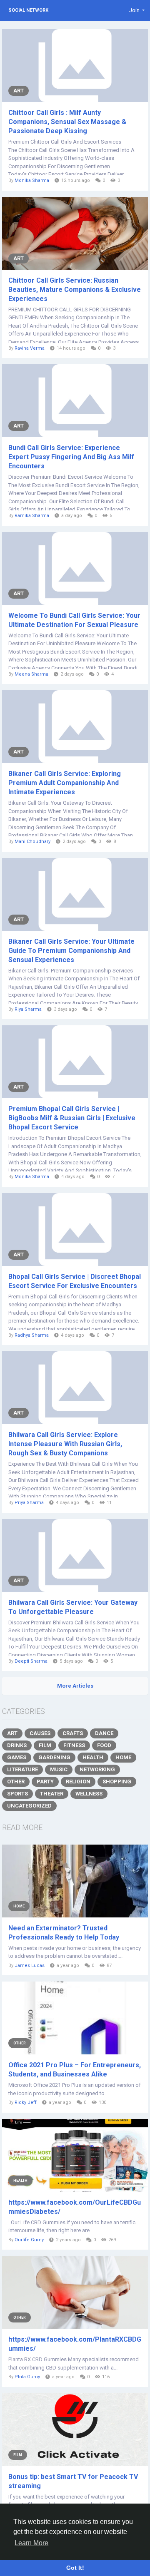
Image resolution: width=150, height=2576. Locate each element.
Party (45, 1782)
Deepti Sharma (31, 1661)
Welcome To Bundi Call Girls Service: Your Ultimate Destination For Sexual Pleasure (74, 620)
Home (123, 1757)
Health (93, 1757)
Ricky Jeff (26, 2102)
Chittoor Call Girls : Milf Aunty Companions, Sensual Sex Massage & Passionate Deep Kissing (67, 122)
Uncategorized (29, 1806)
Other (16, 1782)
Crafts (73, 1733)
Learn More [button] (31, 2543)
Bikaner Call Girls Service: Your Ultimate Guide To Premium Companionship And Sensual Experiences (71, 951)
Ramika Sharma (32, 516)
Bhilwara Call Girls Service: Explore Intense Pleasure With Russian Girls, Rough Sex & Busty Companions (65, 1444)
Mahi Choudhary (32, 842)
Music (59, 1769)
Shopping (117, 1782)
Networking (97, 1769)
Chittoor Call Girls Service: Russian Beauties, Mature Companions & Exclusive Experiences (75, 290)
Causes (40, 1733)
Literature (22, 1769)
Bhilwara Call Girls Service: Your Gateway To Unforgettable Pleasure (73, 1607)
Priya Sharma (29, 1503)
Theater (52, 1794)
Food (104, 1745)
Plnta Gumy (27, 2377)
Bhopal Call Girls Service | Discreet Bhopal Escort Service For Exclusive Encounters (75, 1281)
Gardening (54, 1757)
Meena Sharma (31, 674)
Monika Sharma (32, 180)
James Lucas (30, 1966)
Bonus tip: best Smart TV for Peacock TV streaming (73, 2481)
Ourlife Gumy (29, 2240)
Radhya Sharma (32, 1335)
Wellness (89, 1794)
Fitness (74, 1745)
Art (19, 91)
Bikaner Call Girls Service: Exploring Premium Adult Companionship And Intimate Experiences (65, 783)
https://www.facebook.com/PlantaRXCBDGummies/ (75, 2344)
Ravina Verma (30, 348)
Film (45, 1745)
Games (17, 1757)
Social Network (28, 10)
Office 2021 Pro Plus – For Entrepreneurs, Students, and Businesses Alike (75, 2070)
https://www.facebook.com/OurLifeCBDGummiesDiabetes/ (75, 2207)
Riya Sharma (28, 1009)
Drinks (17, 1745)
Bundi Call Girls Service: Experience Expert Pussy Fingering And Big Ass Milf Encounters (71, 457)
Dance (104, 1733)
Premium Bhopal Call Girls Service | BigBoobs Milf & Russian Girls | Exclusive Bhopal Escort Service (72, 1118)
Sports (17, 1794)
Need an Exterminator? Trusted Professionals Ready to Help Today (64, 1933)
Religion (78, 1782)
